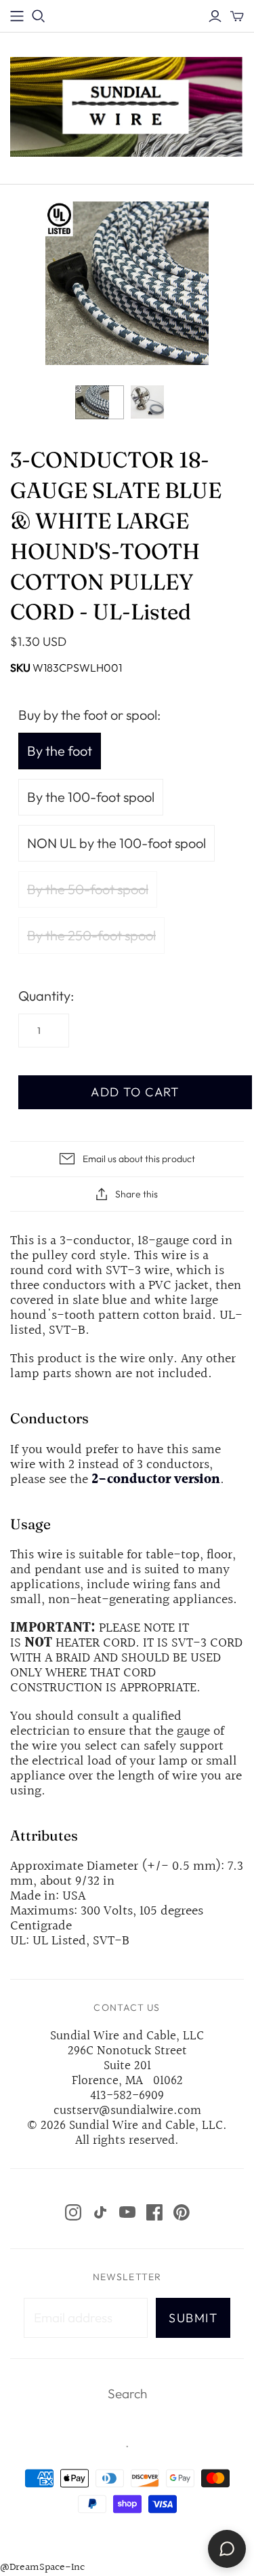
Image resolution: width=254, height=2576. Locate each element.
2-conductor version (156, 1480)
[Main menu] (17, 16)
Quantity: (46, 996)
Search (127, 2394)
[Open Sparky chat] (227, 2549)
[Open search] (39, 16)
